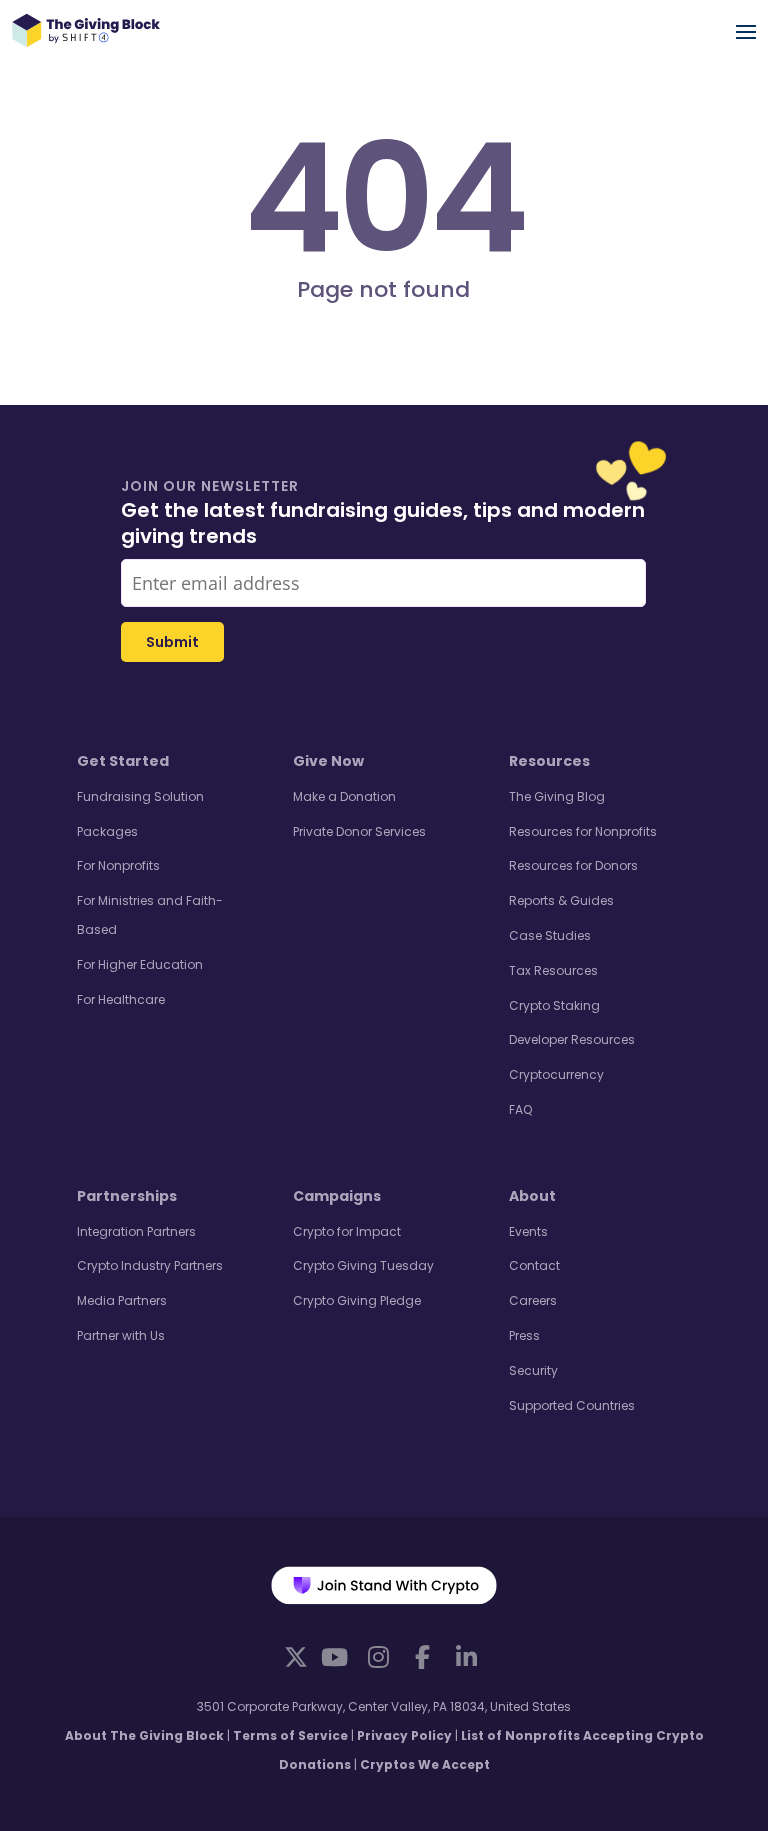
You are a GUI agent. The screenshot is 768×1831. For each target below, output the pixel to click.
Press (524, 1335)
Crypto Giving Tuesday (363, 1265)
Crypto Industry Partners (150, 1265)
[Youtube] (334, 1657)
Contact (534, 1265)
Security (533, 1370)
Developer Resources (572, 1039)
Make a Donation (344, 796)
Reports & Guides (561, 900)
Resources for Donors (573, 865)
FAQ (520, 1109)
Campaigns (337, 1196)
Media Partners (122, 1300)
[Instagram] (378, 1657)
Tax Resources (553, 970)
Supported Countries (572, 1405)
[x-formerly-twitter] (296, 1656)
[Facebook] (422, 1657)
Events (528, 1231)
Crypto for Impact (347, 1231)
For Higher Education (140, 964)
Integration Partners (136, 1231)
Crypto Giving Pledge (357, 1300)
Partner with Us (121, 1335)
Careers (533, 1300)
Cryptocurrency (556, 1074)
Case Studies (550, 935)
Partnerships (127, 1196)
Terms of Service (290, 1735)
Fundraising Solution (140, 796)
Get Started (123, 761)
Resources (549, 761)
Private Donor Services (359, 831)
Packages (107, 831)
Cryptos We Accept (425, 1764)
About (532, 1196)
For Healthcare (121, 999)
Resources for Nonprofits (583, 831)
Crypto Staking (554, 1005)
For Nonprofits (118, 865)
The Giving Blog (557, 796)
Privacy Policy (404, 1735)
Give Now (328, 761)
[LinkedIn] (466, 1657)
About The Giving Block (144, 1735)
